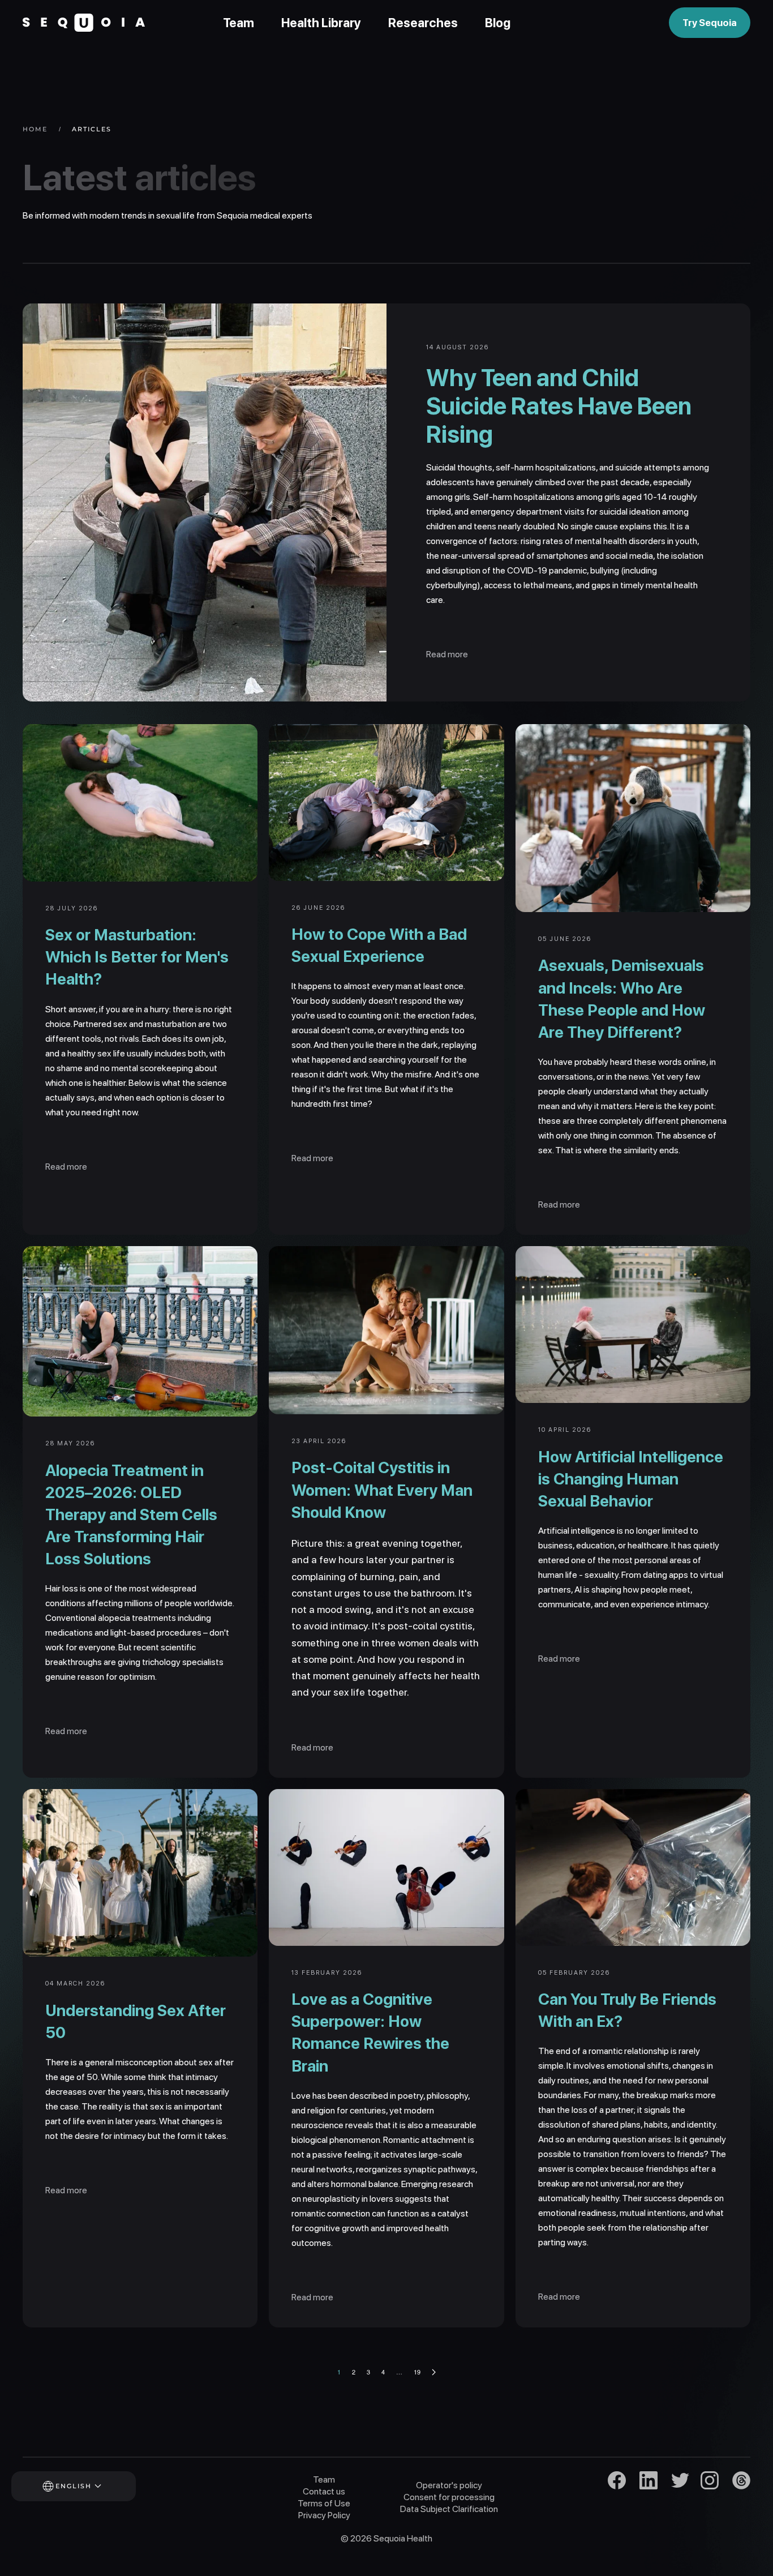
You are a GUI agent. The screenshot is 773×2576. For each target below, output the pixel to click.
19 (417, 2372)
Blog (498, 23)
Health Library (321, 23)
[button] (89, 2486)
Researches (423, 23)
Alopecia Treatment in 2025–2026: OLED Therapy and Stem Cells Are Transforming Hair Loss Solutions (131, 1515)
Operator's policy (449, 2485)
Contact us (324, 2491)
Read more (447, 654)
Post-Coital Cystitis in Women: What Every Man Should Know (382, 1490)
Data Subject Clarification (449, 2509)
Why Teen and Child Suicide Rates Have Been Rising (559, 406)
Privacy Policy (324, 2515)
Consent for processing (449, 2497)
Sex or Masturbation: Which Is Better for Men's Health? (137, 957)
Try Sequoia (710, 23)
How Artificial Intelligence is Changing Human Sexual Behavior (631, 1479)
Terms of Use (324, 2503)
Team (239, 23)
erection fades (446, 1015)
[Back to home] (84, 23)
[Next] (434, 2372)
